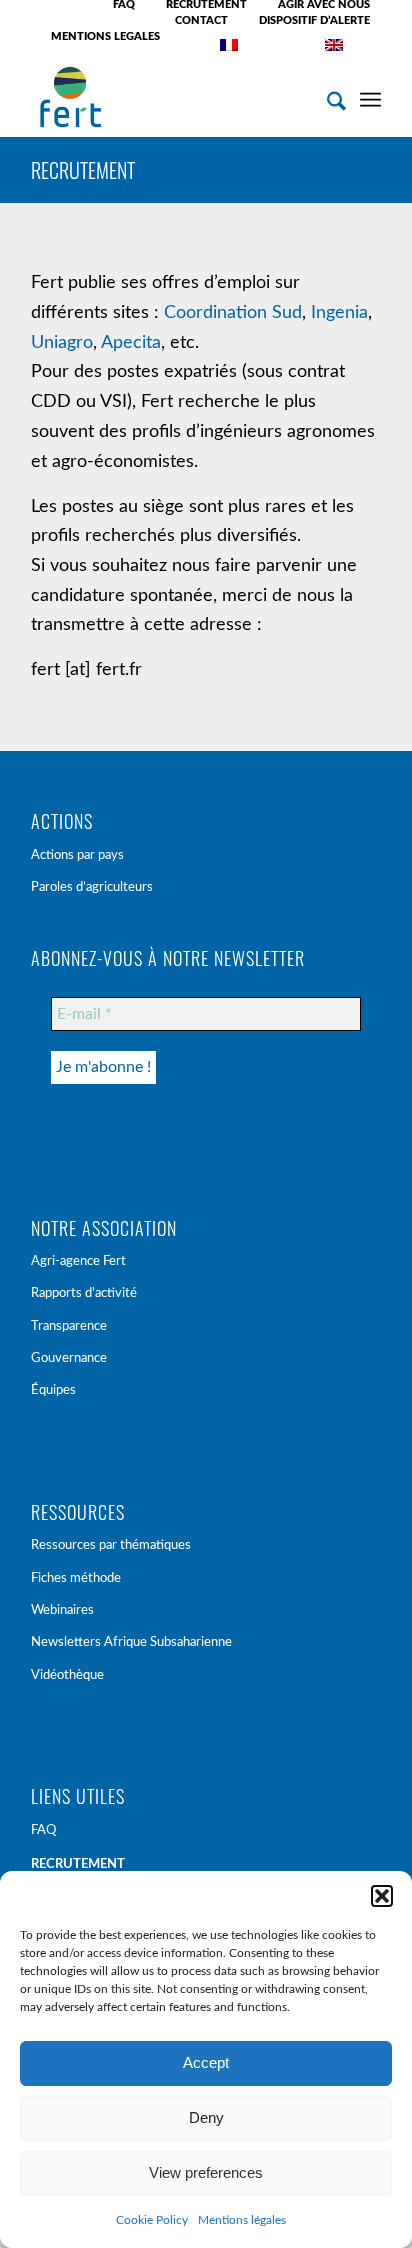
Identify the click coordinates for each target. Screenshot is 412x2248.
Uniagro (62, 343)
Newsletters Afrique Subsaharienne (131, 1642)
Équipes (53, 1390)
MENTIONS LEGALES (105, 36)
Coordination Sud (233, 313)
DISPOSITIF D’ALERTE (314, 20)
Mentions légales (242, 2220)
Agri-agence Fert (78, 1261)
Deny (206, 2117)
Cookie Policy (152, 2220)
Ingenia (339, 313)
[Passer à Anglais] (334, 45)
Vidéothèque (67, 1675)
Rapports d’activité (84, 1293)
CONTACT (201, 20)
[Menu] (370, 97)
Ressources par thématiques (111, 1545)
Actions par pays (77, 855)
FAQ (43, 1830)
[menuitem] (124, 5)
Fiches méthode (76, 1578)
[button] (382, 1896)
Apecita (131, 343)
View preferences (206, 2172)
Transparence (69, 1326)
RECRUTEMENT (83, 170)
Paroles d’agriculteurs (92, 887)
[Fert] (171, 97)
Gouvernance (69, 1358)
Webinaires (62, 1610)
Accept (206, 2062)
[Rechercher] (326, 97)
